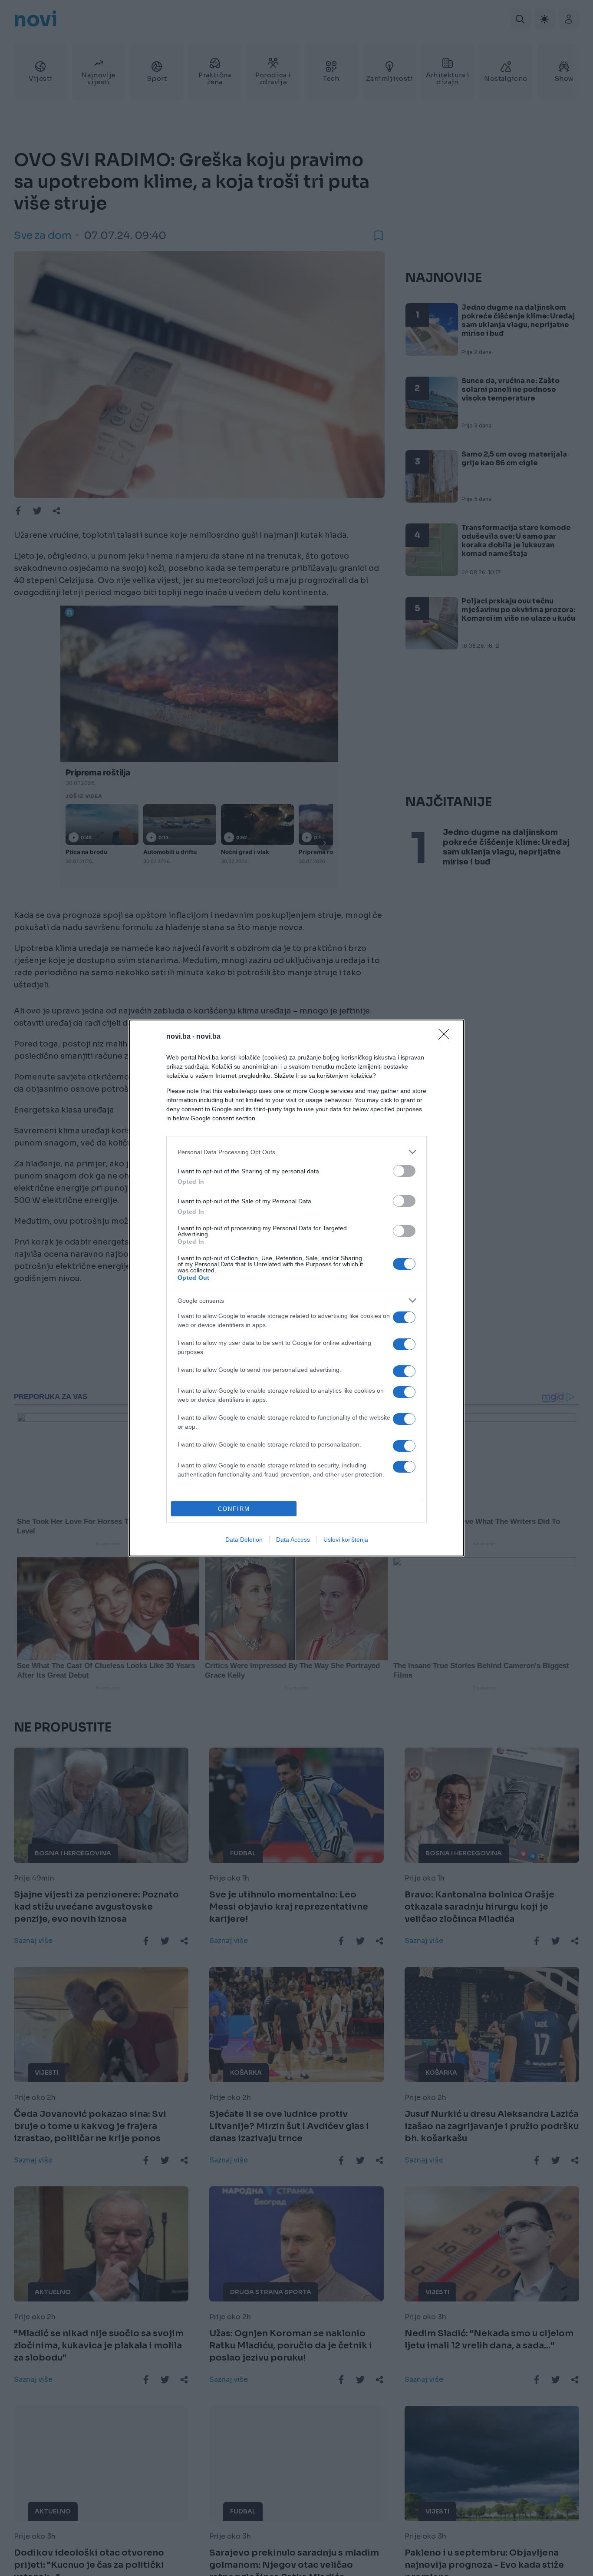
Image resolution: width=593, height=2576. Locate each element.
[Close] (447, 1037)
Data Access (293, 1540)
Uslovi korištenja (346, 1540)
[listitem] (296, 1152)
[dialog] (296, 1288)
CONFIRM (234, 1509)
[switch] (404, 1171)
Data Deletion (244, 1540)
